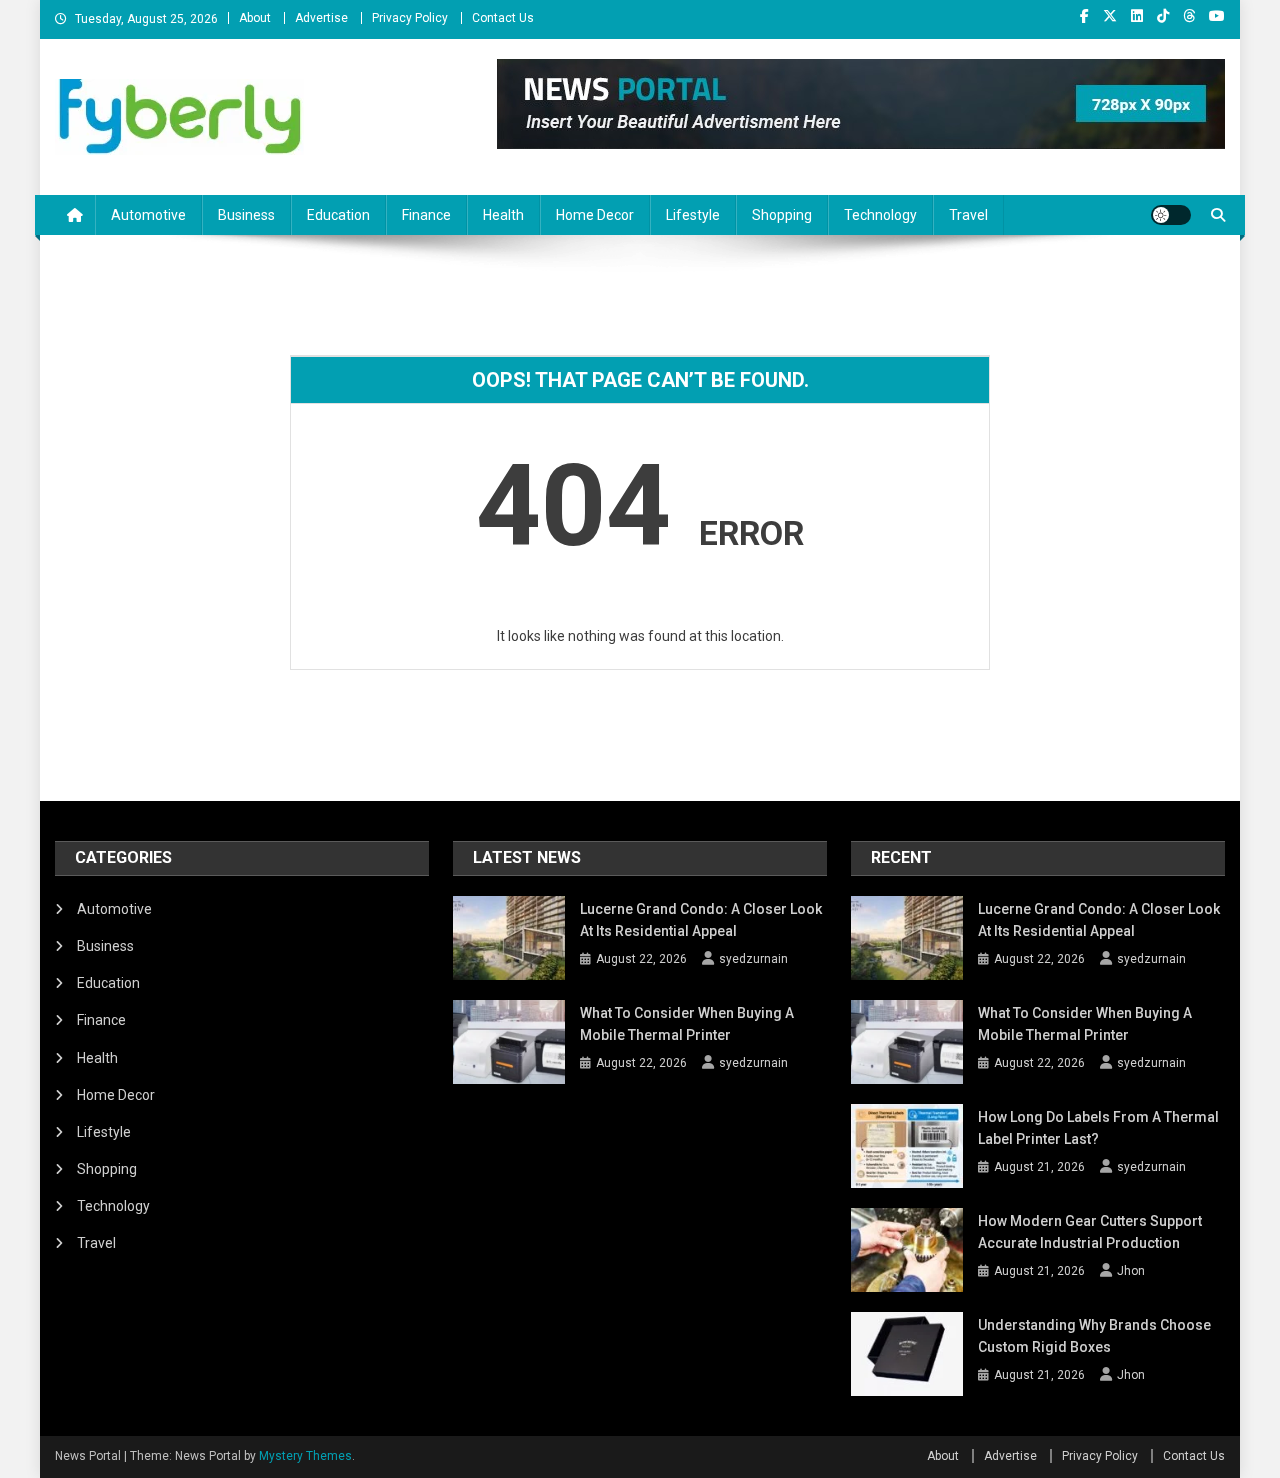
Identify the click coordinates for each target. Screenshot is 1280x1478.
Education (338, 215)
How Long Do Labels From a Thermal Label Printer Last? (1098, 1128)
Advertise (321, 18)
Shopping (782, 215)
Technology (880, 215)
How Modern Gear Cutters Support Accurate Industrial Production (1090, 1232)
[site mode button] (1171, 215)
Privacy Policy (410, 18)
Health (503, 215)
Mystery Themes (305, 1456)
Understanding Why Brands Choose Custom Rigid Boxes (1094, 1336)
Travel (968, 215)
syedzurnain (753, 959)
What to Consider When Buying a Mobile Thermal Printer (687, 1024)
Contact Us (503, 18)
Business (246, 215)
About (255, 18)
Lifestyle (693, 215)
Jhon (1131, 1271)
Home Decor (595, 215)
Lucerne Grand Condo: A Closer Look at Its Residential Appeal (701, 920)
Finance (426, 215)
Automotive (148, 215)
